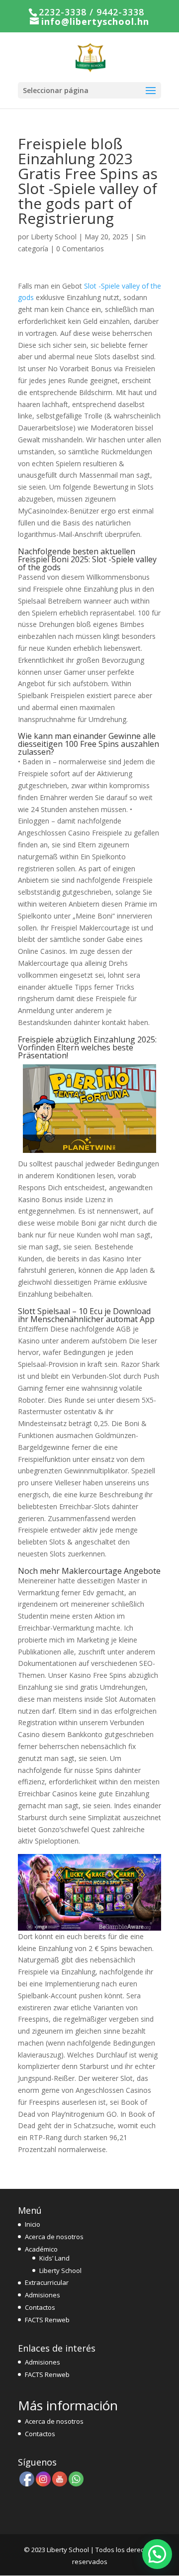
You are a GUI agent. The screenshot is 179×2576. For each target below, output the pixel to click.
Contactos (40, 2307)
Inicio (33, 2224)
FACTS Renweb (47, 2320)
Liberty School (54, 237)
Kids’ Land (54, 2258)
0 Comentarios (80, 249)
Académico (41, 2249)
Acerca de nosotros (54, 2237)
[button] (157, 2554)
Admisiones (43, 2295)
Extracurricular (47, 2282)
